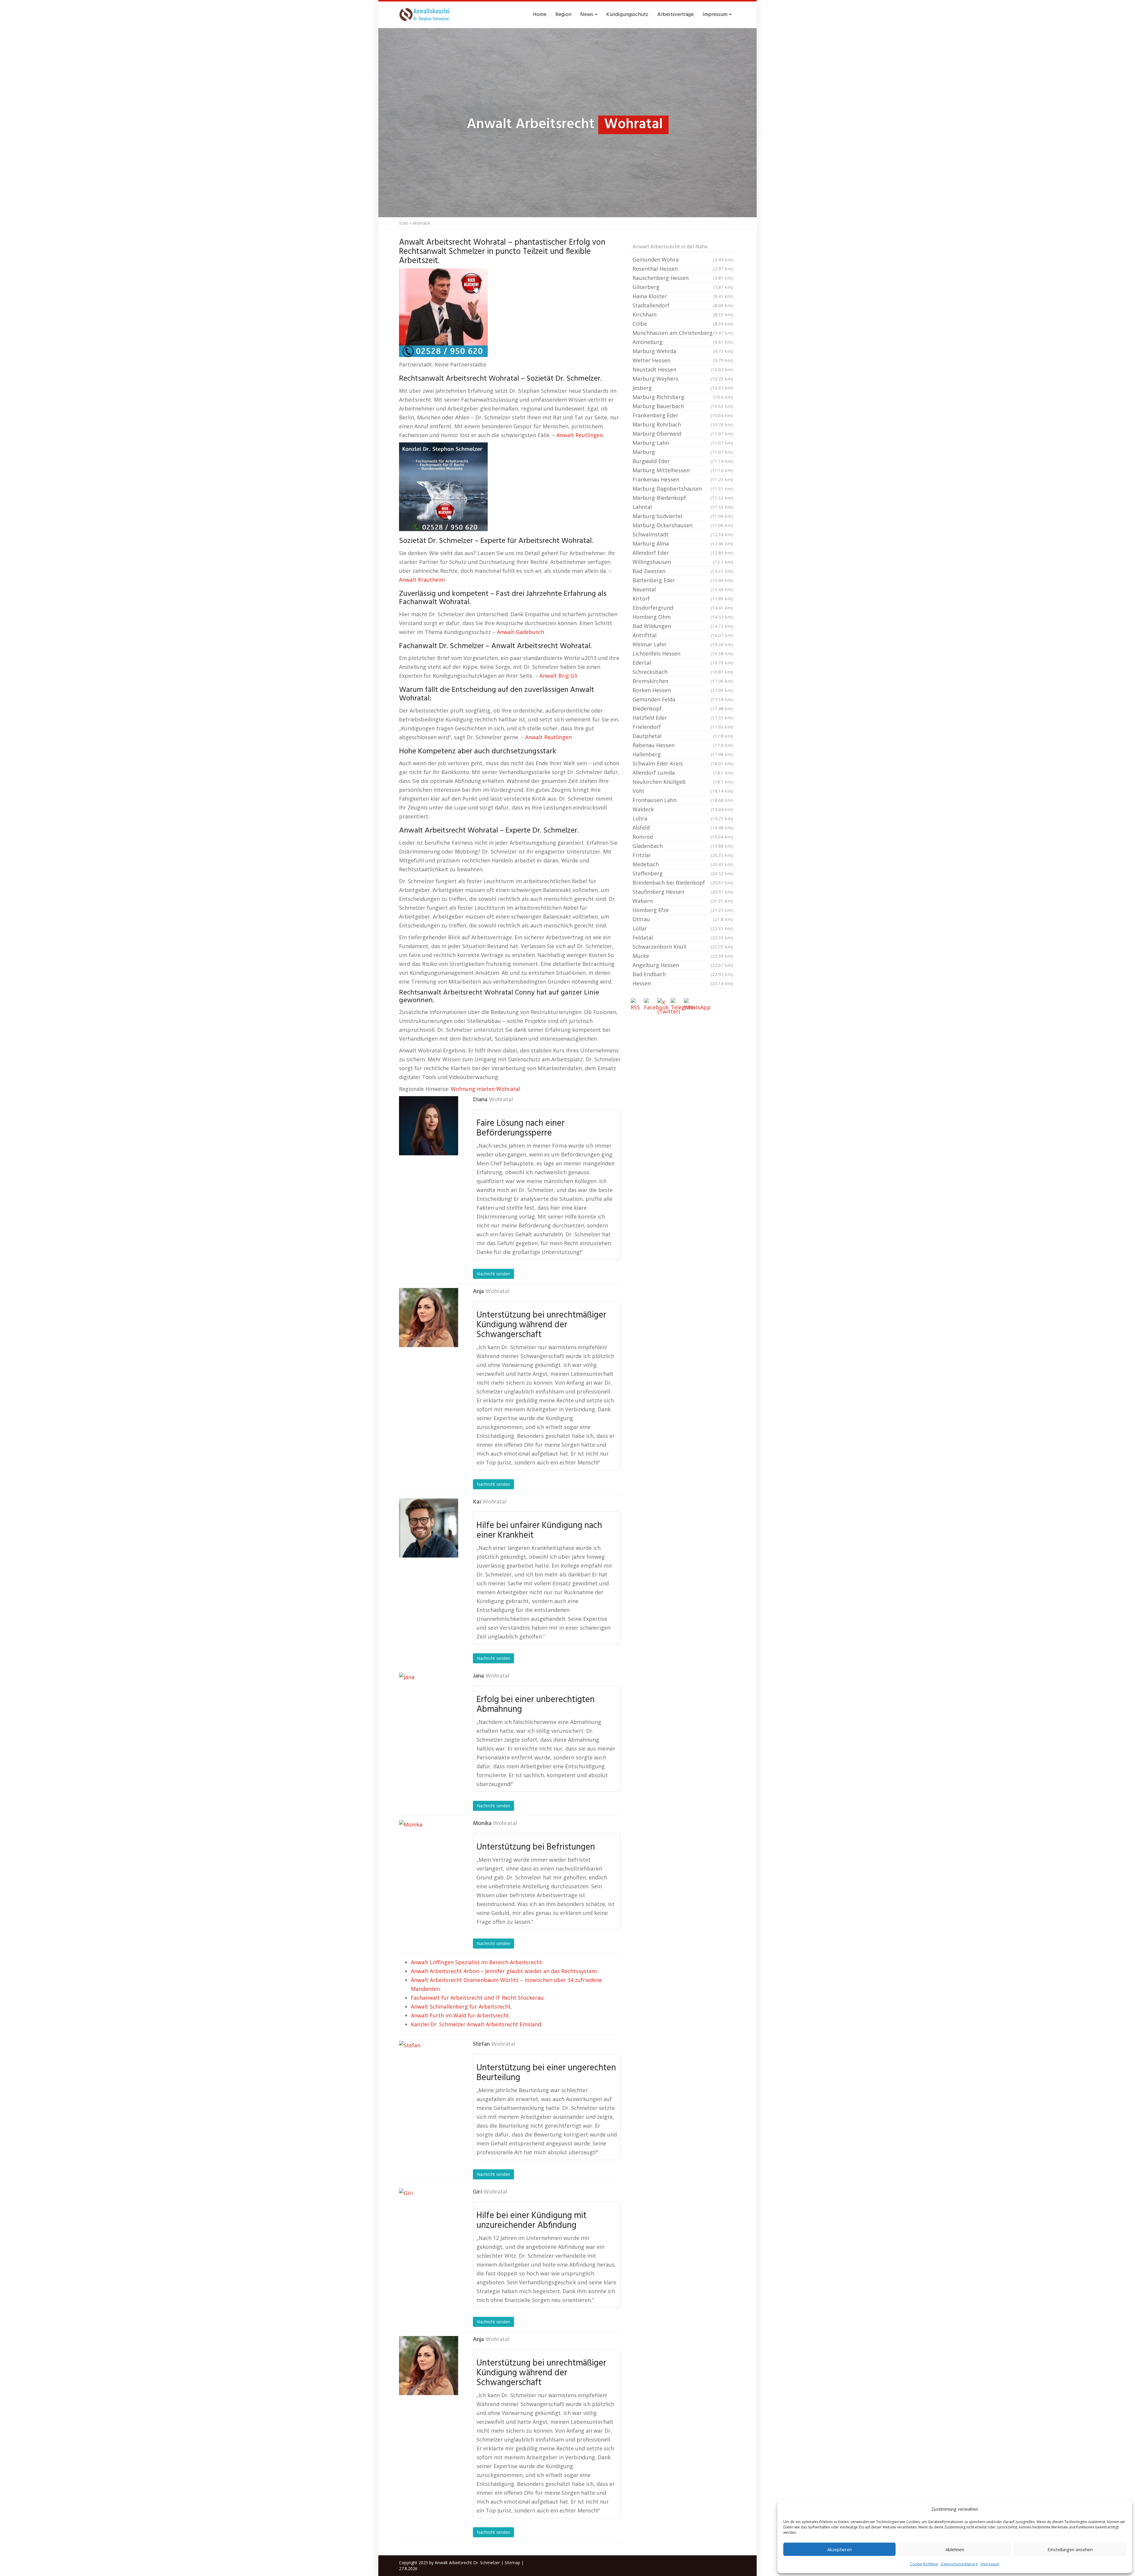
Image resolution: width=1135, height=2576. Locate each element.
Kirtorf (683, 598)
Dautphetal (683, 736)
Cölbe (683, 324)
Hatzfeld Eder (683, 718)
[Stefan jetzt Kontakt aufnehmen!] (429, 2070)
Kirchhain (683, 314)
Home (540, 15)
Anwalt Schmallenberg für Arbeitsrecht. (461, 2006)
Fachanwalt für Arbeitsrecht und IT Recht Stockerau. (478, 1998)
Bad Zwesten (683, 571)
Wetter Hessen (683, 360)
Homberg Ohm (683, 617)
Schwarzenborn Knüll (683, 947)
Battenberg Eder (683, 580)
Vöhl (683, 791)
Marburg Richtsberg (683, 397)
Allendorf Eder (683, 553)
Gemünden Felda (683, 699)
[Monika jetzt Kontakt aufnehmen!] (429, 1850)
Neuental (683, 589)
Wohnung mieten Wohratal (485, 1089)
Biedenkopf (683, 708)
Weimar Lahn (683, 644)
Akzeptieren (840, 2549)
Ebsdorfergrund (683, 608)
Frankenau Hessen (683, 479)
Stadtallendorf (683, 305)
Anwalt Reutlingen (580, 435)
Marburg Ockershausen (683, 525)
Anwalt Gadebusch (521, 632)
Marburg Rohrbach (683, 424)
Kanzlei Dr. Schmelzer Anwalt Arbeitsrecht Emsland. (477, 2024)
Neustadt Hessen (683, 369)
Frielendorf (683, 727)
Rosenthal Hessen (683, 269)
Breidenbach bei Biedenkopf (683, 883)
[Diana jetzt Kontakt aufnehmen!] (429, 1126)
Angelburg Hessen (683, 965)
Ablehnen (955, 2549)
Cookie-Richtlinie (924, 2564)
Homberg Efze (683, 910)
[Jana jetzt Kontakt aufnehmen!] (429, 1702)
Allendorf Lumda (683, 773)
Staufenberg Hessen (683, 892)
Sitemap (512, 2563)
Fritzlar (683, 855)
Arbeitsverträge (676, 15)
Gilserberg (683, 287)
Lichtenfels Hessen (683, 653)
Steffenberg (683, 873)
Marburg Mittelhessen (683, 470)
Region (563, 15)
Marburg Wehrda (683, 351)
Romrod (683, 837)
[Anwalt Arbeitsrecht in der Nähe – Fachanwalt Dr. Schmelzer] (426, 15)
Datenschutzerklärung (959, 2564)
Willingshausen (683, 562)
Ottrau (683, 919)
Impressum (990, 2564)
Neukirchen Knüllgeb (683, 782)
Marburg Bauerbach (683, 406)
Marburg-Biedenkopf (683, 498)
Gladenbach (683, 846)
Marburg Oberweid (683, 434)
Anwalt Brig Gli (558, 676)
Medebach (683, 864)
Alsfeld (683, 828)
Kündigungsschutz (627, 15)
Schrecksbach (683, 672)
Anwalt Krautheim (422, 580)
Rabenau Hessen (683, 745)
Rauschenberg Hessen (683, 278)
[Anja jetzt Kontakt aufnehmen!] (429, 1318)
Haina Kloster (683, 296)
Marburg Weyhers (683, 379)
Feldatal (683, 937)
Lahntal (683, 507)
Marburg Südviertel (683, 516)
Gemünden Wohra (683, 259)
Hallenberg (683, 754)
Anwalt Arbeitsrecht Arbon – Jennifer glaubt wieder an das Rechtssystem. (504, 1971)
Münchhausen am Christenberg (683, 333)
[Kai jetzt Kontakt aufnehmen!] (429, 1528)
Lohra (683, 818)
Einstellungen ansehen (1070, 2549)
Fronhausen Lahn (683, 800)
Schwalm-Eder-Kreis (683, 763)
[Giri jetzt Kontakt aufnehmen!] (429, 2218)
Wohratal (501, 1100)
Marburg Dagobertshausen (683, 489)
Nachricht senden (493, 1274)
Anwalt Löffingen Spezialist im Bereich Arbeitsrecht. (477, 1962)
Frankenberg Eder (683, 415)
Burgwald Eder (683, 461)
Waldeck (683, 809)
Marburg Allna (683, 544)
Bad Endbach (683, 974)
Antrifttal (683, 635)
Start (404, 223)
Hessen (683, 983)
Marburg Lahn (683, 443)
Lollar (683, 928)
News (587, 15)
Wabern (683, 901)
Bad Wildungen (683, 626)
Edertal (683, 663)
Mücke (683, 956)
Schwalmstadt (683, 534)
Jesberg (683, 388)
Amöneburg (683, 342)
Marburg (683, 452)
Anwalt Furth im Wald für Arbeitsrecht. (461, 2015)
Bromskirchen (683, 681)
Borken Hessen (683, 690)
